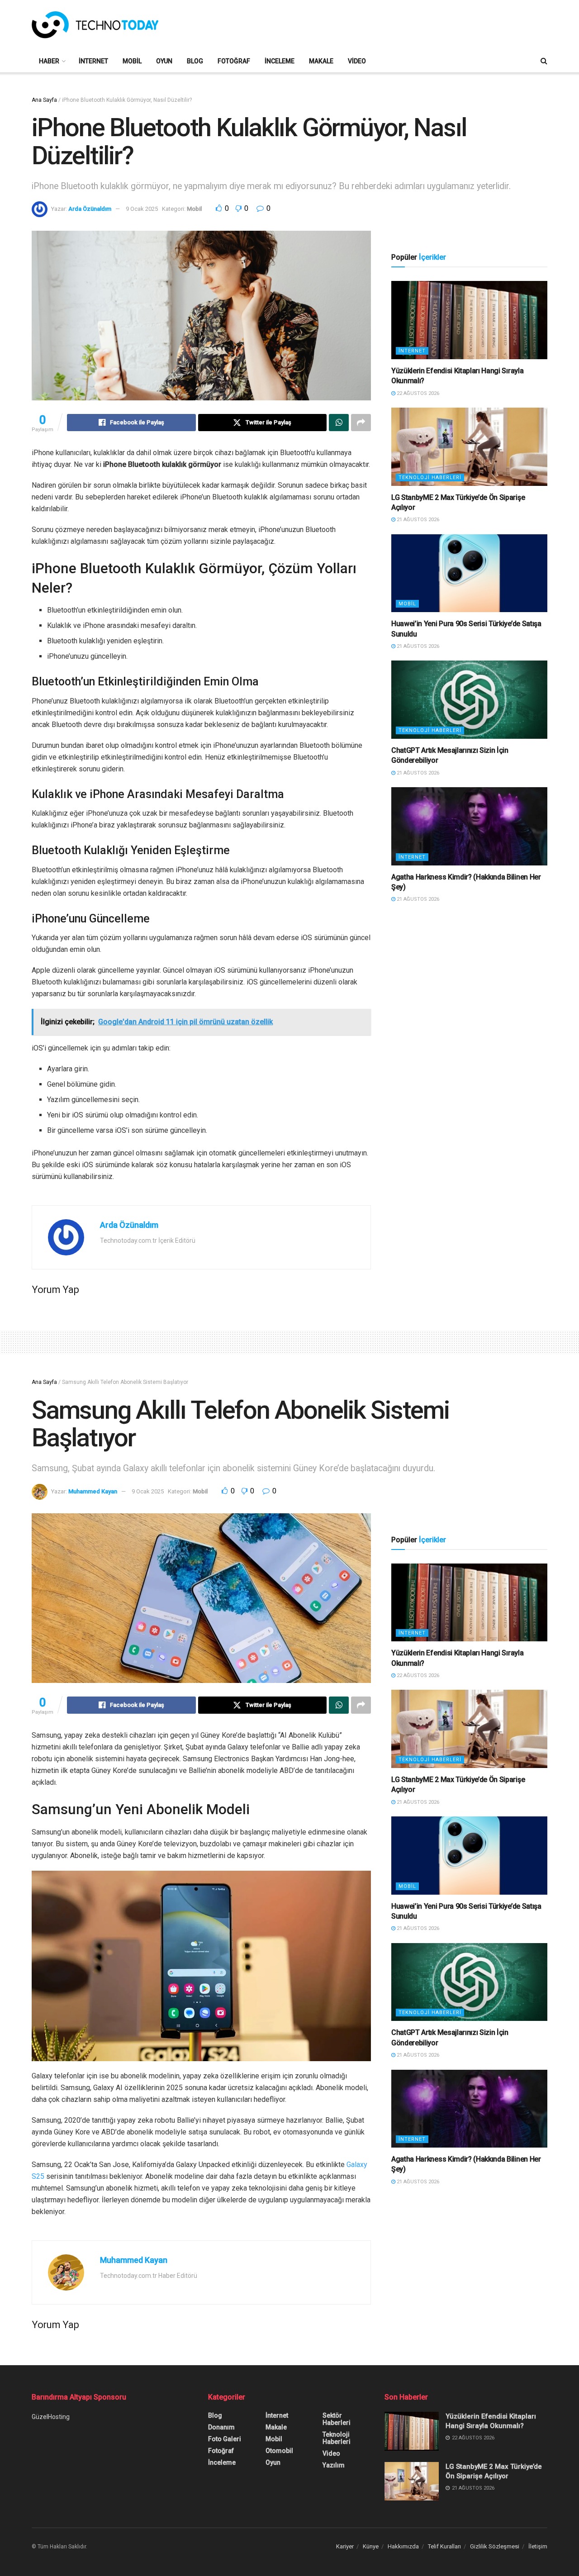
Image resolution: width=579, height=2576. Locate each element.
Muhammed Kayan (93, 1491)
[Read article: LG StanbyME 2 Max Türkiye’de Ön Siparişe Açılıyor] (469, 447)
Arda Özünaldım (90, 209)
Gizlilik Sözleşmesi (495, 2546)
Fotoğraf (234, 61)
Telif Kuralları (444, 2546)
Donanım (221, 2427)
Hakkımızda (403, 2546)
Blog (195, 61)
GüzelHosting (51, 2417)
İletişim (538, 2546)
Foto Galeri (225, 2439)
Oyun (164, 61)
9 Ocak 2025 (142, 209)
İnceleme (280, 61)
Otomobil (279, 2451)
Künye (371, 2546)
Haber (49, 61)
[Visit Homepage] (95, 25)
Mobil (132, 61)
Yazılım (334, 2465)
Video (357, 61)
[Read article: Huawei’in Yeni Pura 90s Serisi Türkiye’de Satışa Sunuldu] (469, 573)
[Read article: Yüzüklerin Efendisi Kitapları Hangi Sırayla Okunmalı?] (469, 320)
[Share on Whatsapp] (339, 423)
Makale (321, 61)
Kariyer (345, 2546)
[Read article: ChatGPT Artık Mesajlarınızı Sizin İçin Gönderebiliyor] (469, 700)
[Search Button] (544, 61)
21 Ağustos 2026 (417, 520)
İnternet (93, 61)
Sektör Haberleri (337, 2419)
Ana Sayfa (44, 100)
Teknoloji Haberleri (430, 478)
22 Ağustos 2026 (417, 393)
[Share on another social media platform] (361, 423)
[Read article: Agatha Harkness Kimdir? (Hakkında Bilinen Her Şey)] (469, 826)
